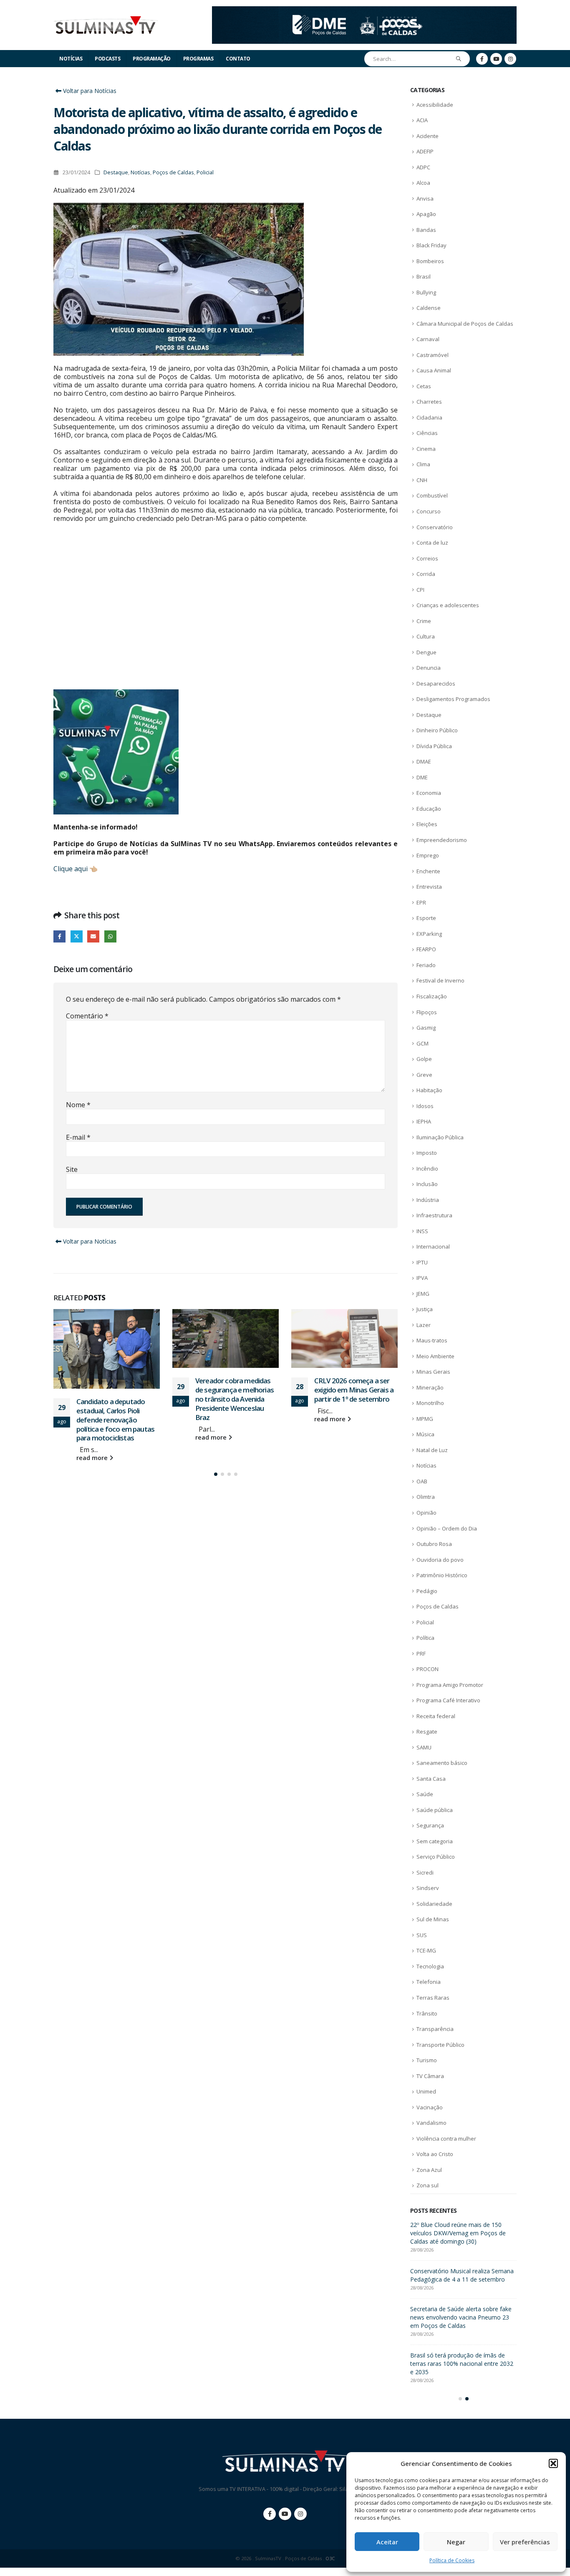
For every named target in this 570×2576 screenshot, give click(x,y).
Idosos (425, 1106)
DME (422, 777)
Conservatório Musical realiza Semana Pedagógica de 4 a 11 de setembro (462, 2275)
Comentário (87, 1016)
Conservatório (435, 527)
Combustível (432, 495)
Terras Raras (433, 1998)
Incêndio (427, 1169)
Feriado (426, 965)
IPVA (422, 1278)
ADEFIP (425, 151)
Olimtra (426, 1497)
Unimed (426, 2091)
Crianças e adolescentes (448, 605)
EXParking (429, 934)
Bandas (426, 230)
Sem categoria (435, 1841)
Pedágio (427, 1591)
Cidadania (429, 417)
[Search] (459, 59)
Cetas (424, 386)
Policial (205, 172)
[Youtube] (496, 59)
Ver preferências (525, 2542)
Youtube (285, 2514)
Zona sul (427, 2185)
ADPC (423, 167)
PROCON (427, 1669)
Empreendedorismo (442, 840)
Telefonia (429, 1982)
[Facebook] (482, 59)
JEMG (423, 1294)
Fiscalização (432, 996)
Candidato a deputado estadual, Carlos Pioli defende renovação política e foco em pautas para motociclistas (115, 1420)
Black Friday (431, 245)
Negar (456, 2542)
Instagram (300, 2514)
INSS (422, 1231)
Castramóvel (433, 355)
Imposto (427, 1153)
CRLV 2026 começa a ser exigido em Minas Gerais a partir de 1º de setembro (354, 1390)
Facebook (59, 936)
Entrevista (429, 887)
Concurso (429, 511)
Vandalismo (431, 2123)
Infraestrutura (434, 1215)
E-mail (78, 1137)
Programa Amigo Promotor (450, 1685)
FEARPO (426, 949)
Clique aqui (71, 869)
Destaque (116, 172)
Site (72, 1169)
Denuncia (429, 668)
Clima (423, 464)
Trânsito (427, 2013)
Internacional (433, 1247)
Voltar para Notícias (89, 91)
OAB (422, 1481)
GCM (422, 1043)
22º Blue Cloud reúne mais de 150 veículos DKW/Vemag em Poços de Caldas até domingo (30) (458, 2233)
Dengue (426, 652)
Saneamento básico (442, 1763)
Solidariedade (434, 1904)
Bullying (426, 292)
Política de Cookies (452, 2560)
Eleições (427, 824)
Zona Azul (429, 2170)
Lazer (424, 1325)
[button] (553, 2463)
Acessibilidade (435, 105)
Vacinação (430, 2107)
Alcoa (423, 183)
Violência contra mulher (446, 2139)
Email (93, 936)
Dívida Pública (434, 746)
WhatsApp (110, 936)
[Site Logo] (106, 25)
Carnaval (428, 339)
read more (93, 1458)
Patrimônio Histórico (442, 1575)
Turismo (427, 2060)
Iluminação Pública (440, 1137)
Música (425, 1434)
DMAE (424, 761)
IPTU (422, 1262)
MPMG (425, 1419)
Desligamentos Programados (453, 699)
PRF (421, 1654)
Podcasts (107, 59)
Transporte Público (440, 2045)
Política (425, 1638)
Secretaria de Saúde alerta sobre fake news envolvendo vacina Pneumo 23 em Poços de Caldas (461, 2317)
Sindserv (428, 1888)
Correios (427, 558)
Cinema (426, 449)
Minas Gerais (433, 1372)
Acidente (427, 136)
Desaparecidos (436, 684)
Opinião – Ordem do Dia (447, 1528)
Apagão (426, 214)
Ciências (427, 433)
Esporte (426, 918)
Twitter (77, 936)
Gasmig (426, 1028)
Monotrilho (430, 1403)
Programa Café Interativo (448, 1700)
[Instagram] (510, 59)
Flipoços (427, 1012)
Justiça (425, 1309)
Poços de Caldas (173, 172)
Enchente (428, 871)
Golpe (424, 1059)
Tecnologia (430, 1966)
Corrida (426, 574)
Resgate (427, 1732)
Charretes (429, 402)
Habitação (429, 1090)
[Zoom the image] (364, 11)
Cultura (426, 636)
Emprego (428, 855)
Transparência (435, 2029)
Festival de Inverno (440, 980)
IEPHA (424, 1121)
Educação (429, 809)
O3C (330, 2558)
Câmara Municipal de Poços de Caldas (465, 324)
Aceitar (387, 2542)
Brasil (424, 276)
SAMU (424, 1747)
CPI (420, 590)
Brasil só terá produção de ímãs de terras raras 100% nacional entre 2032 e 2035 (462, 2364)
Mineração (430, 1387)
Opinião (426, 1513)
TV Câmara (430, 2076)
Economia (429, 793)
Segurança (430, 1825)
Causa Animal (434, 370)
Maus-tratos (432, 1340)
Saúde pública (435, 1810)
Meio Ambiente (435, 1356)
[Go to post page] (107, 1349)
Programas (198, 59)
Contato (238, 59)
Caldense (429, 308)
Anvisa (425, 199)
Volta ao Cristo (435, 2154)
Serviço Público (436, 1857)
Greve (424, 1075)
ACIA (422, 120)
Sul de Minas (433, 1919)
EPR (421, 902)
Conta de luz (432, 543)
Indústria (428, 1200)
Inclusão (427, 1184)
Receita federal (436, 1716)
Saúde (425, 1794)
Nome (78, 1105)
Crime (424, 621)
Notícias (71, 59)
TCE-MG (426, 1950)
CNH (422, 480)
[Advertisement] (226, 614)
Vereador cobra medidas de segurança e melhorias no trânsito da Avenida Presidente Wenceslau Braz (235, 1399)
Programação (152, 59)
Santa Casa (431, 1779)
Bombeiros (430, 261)
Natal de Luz (432, 1450)
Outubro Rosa (434, 1544)
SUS (422, 1935)
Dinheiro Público (437, 730)
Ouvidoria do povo (440, 1560)
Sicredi (425, 1872)
